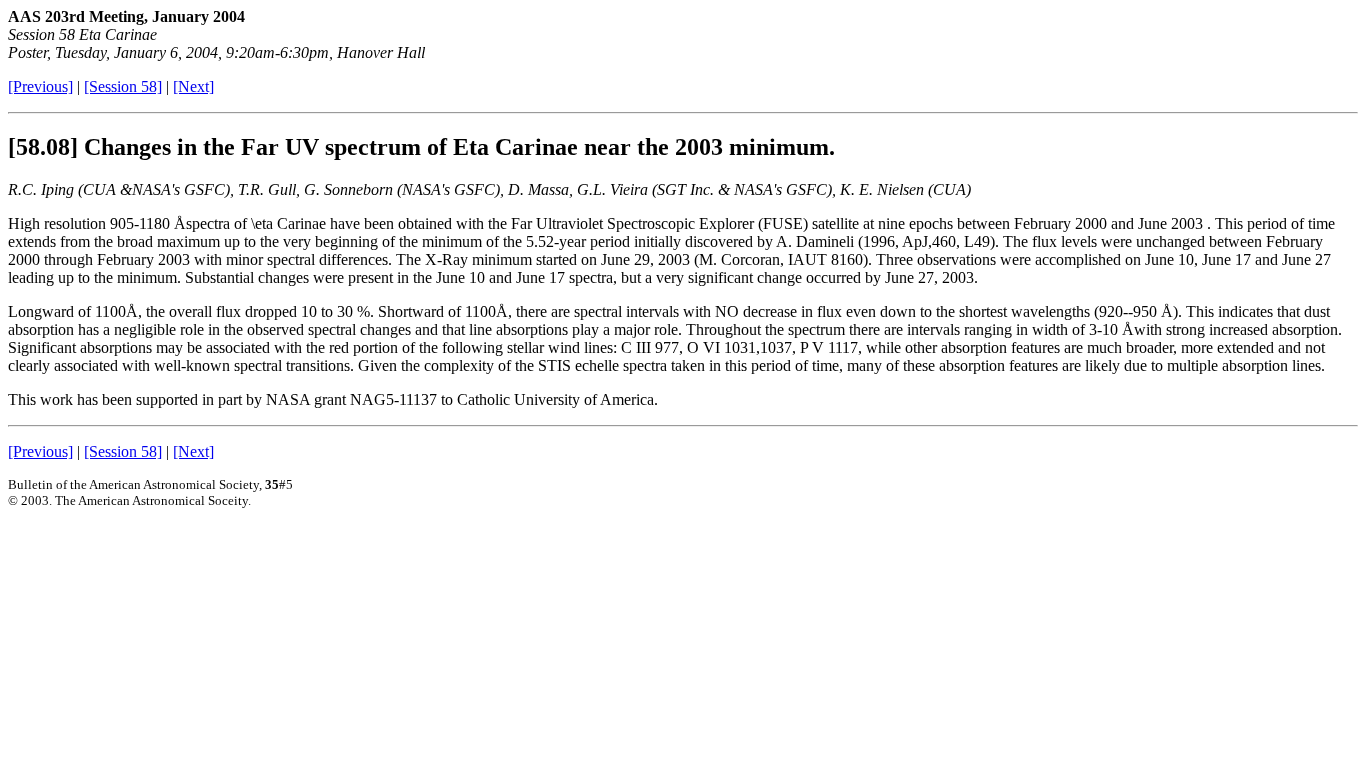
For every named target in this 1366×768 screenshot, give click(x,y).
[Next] (193, 86)
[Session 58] (123, 86)
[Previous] (40, 86)
